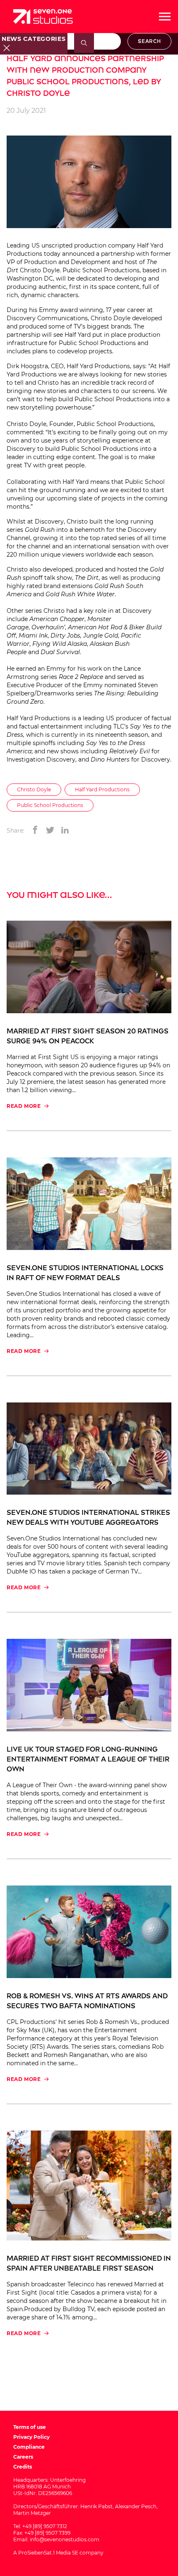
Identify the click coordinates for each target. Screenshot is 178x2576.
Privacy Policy (31, 2437)
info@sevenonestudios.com (65, 2539)
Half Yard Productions (102, 789)
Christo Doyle (34, 789)
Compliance (29, 2447)
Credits (23, 2467)
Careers (23, 2457)
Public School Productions (50, 805)
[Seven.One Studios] (43, 17)
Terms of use (30, 2427)
